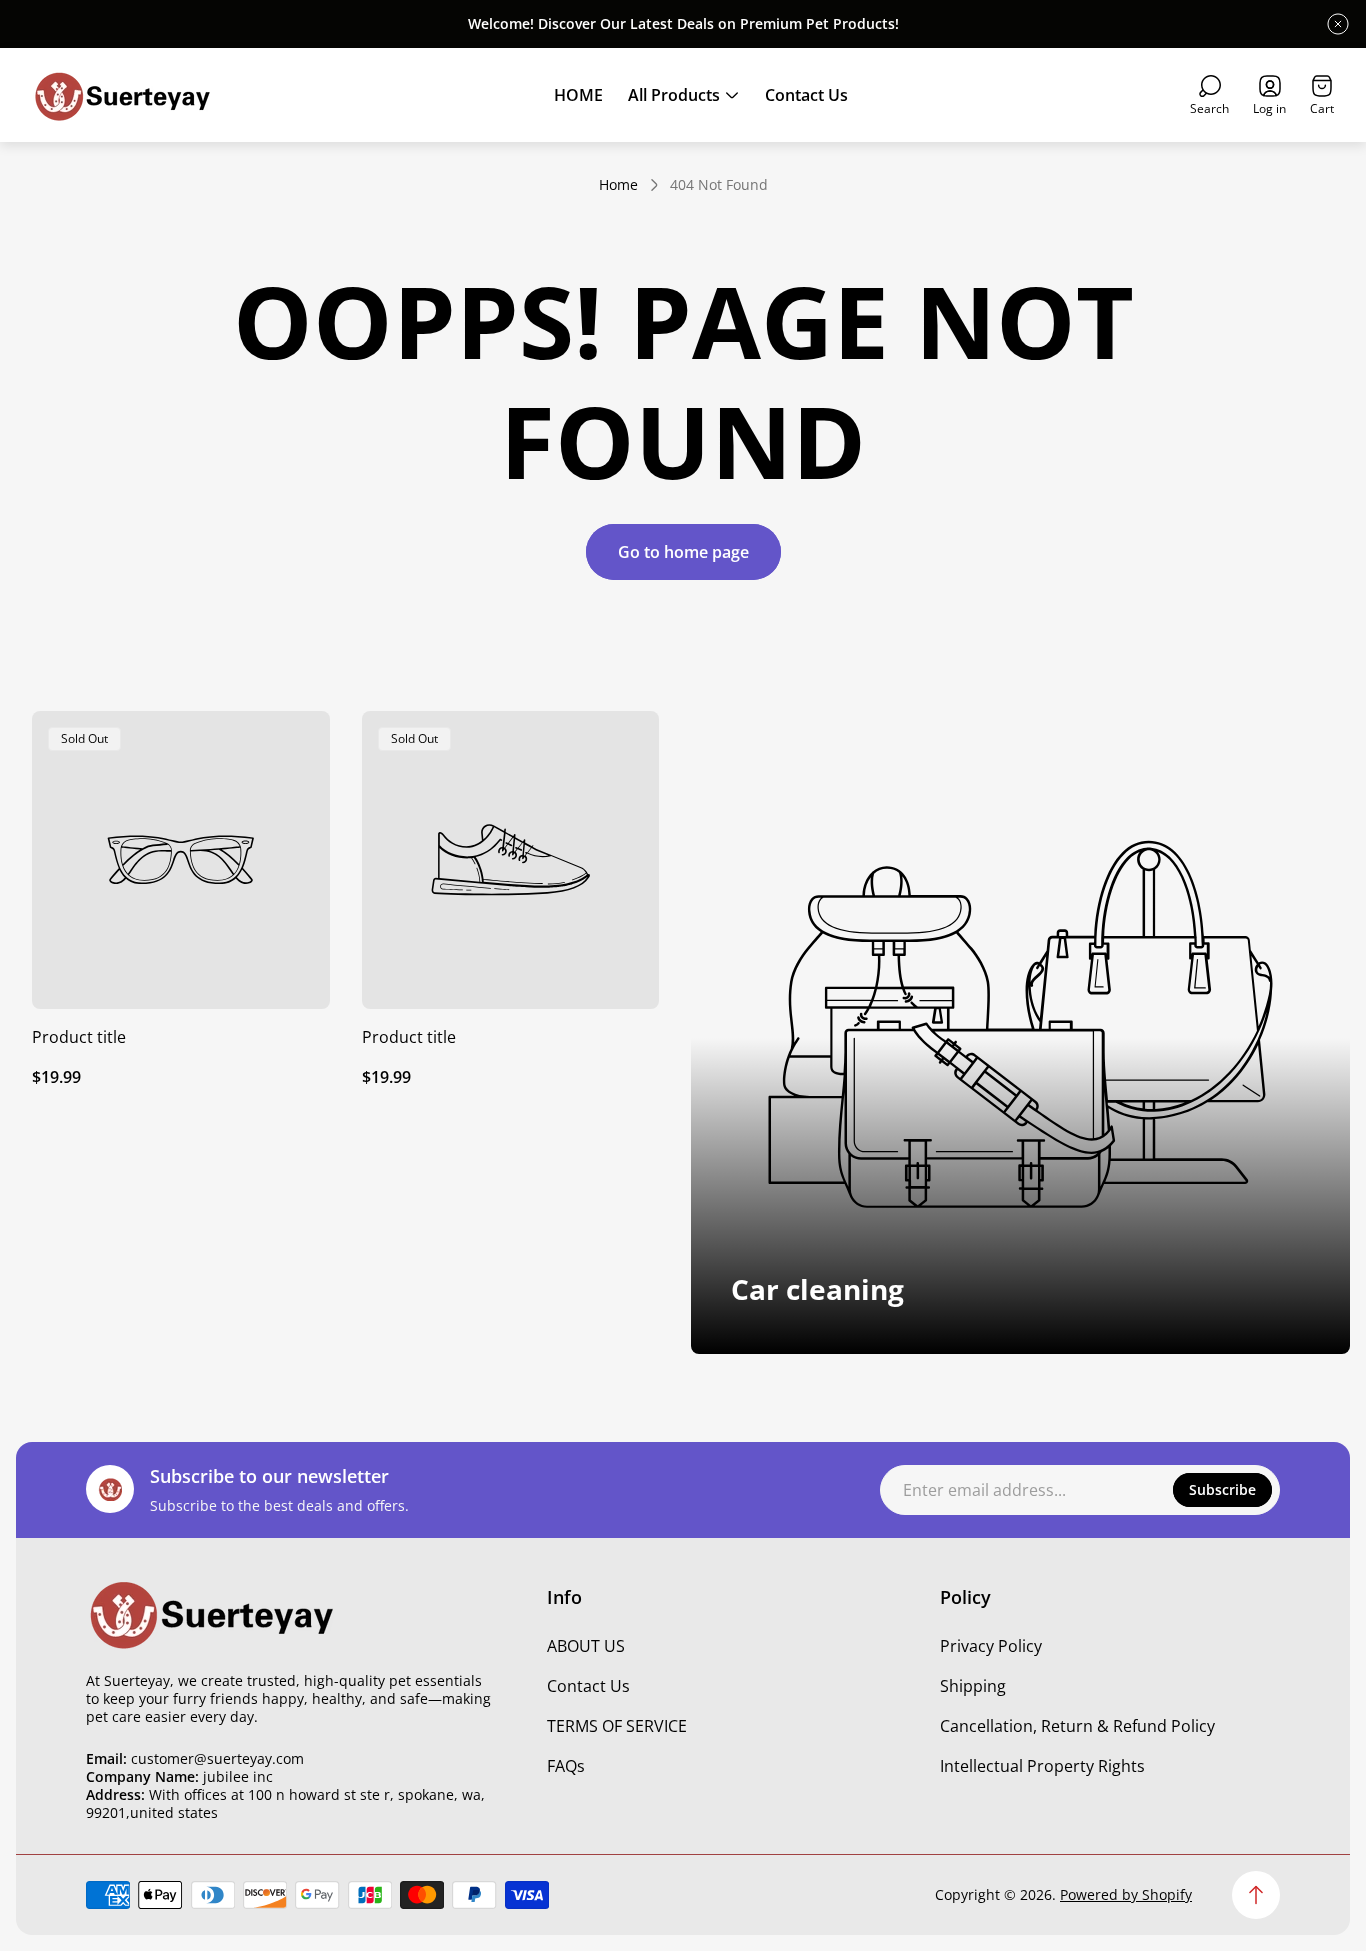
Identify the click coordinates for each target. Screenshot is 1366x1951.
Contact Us (588, 1686)
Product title (79, 1037)
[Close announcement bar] (1338, 24)
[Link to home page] (211, 1613)
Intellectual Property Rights (1042, 1766)
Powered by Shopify (1126, 1894)
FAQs (566, 1766)
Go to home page (683, 552)
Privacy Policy (991, 1646)
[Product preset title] (181, 860)
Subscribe (1222, 1489)
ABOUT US (586, 1646)
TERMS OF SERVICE (617, 1726)
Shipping (973, 1686)
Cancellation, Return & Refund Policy (1077, 1726)
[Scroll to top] (1256, 1895)
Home (618, 185)
